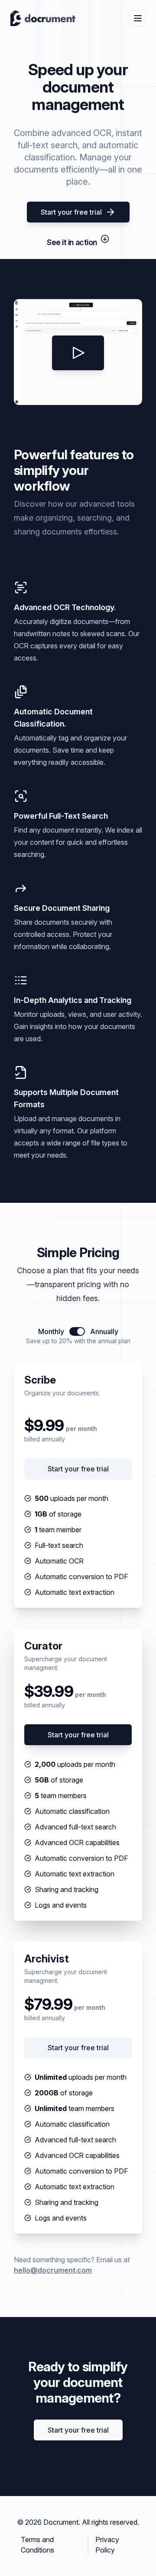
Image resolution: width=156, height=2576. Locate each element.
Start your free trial (71, 212)
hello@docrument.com (53, 2270)
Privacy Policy (107, 2545)
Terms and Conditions (37, 2545)
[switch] (77, 1331)
